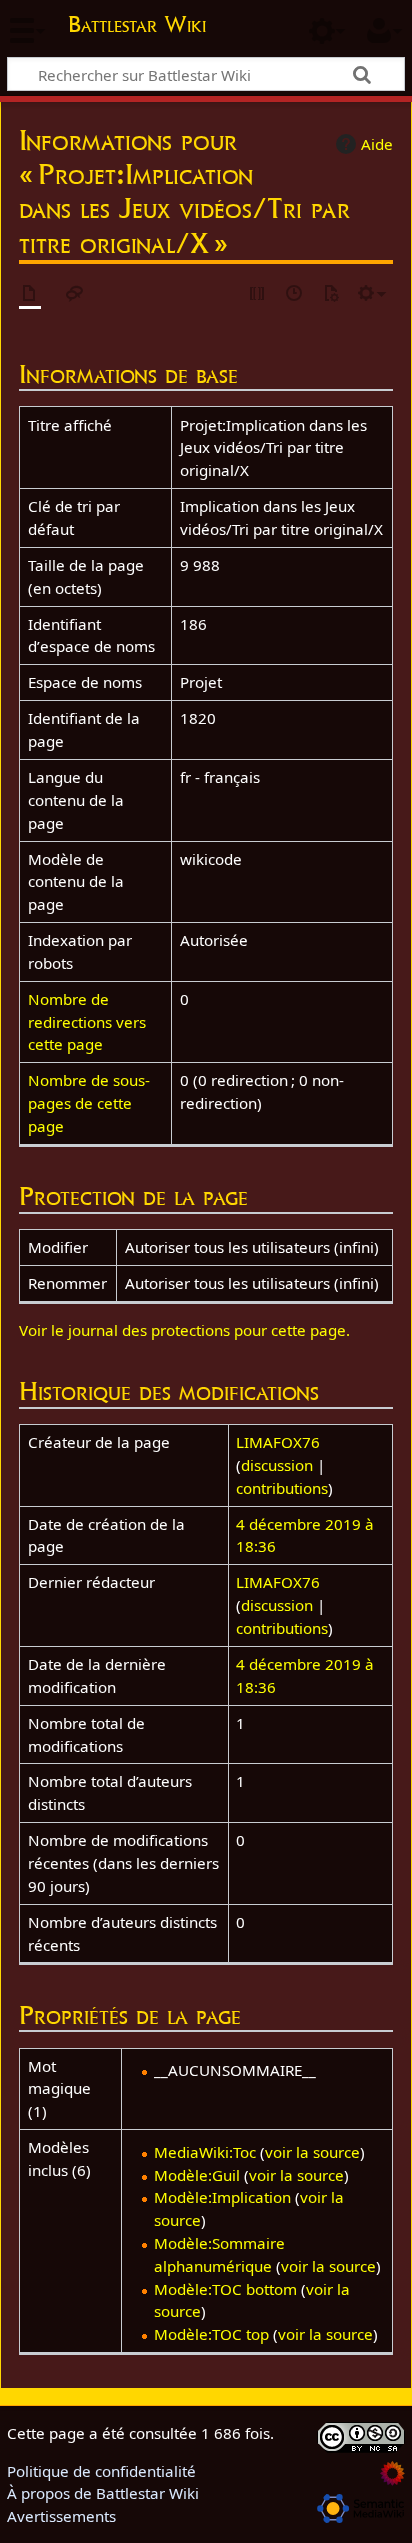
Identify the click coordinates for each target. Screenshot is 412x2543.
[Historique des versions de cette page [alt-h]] (295, 294)
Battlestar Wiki (137, 26)
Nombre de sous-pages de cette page (89, 1103)
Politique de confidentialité (101, 2471)
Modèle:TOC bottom (225, 2289)
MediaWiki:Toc (205, 2152)
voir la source (312, 2152)
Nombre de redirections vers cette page (87, 1022)
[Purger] (331, 294)
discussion (277, 1465)
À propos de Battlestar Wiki (103, 2493)
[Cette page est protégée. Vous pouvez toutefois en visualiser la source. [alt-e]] (258, 294)
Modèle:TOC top (211, 2334)
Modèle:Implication (222, 2197)
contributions (282, 1488)
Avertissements (61, 2516)
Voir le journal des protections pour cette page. (184, 1330)
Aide (377, 144)
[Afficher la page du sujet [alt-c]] (30, 294)
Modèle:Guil (197, 2175)
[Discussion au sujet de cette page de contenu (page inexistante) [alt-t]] (75, 294)
